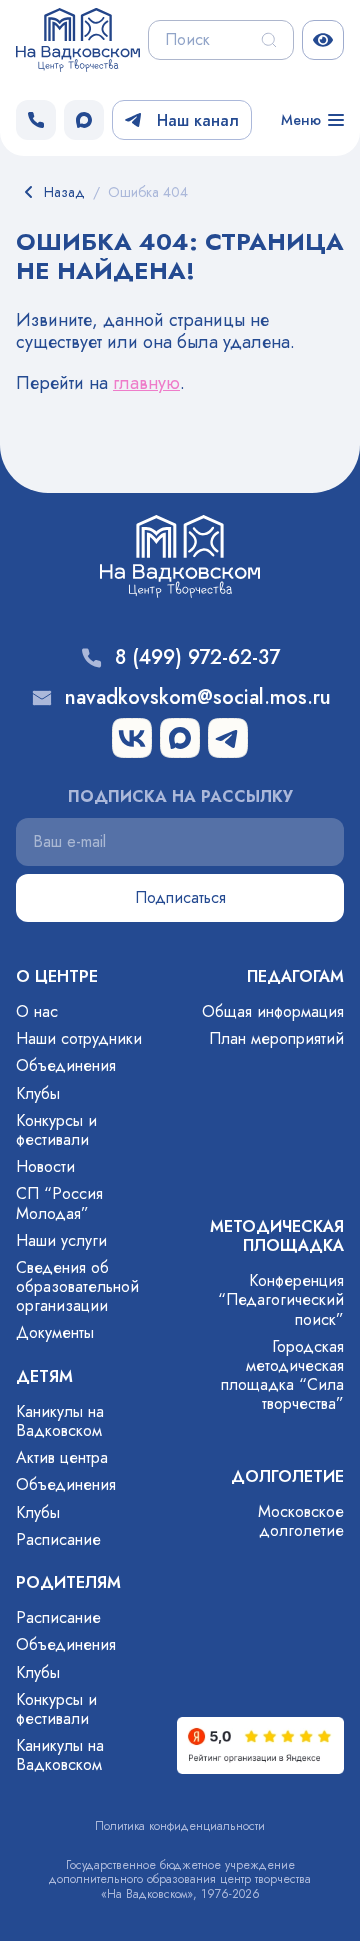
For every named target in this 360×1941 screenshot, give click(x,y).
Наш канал (198, 120)
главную (146, 383)
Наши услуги (61, 1240)
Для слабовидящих (323, 40)
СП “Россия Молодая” (59, 1203)
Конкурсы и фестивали (56, 1130)
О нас (37, 1011)
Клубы (38, 1093)
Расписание (58, 1539)
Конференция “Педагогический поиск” (281, 1299)
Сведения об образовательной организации (77, 1286)
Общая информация (273, 1011)
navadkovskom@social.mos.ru (198, 698)
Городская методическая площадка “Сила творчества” (282, 1375)
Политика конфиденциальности (180, 1826)
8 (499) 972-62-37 (197, 658)
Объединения (66, 1065)
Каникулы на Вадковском (60, 1421)
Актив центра (62, 1457)
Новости (45, 1166)
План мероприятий (276, 1038)
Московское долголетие (301, 1521)
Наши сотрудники (79, 1038)
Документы (55, 1332)
